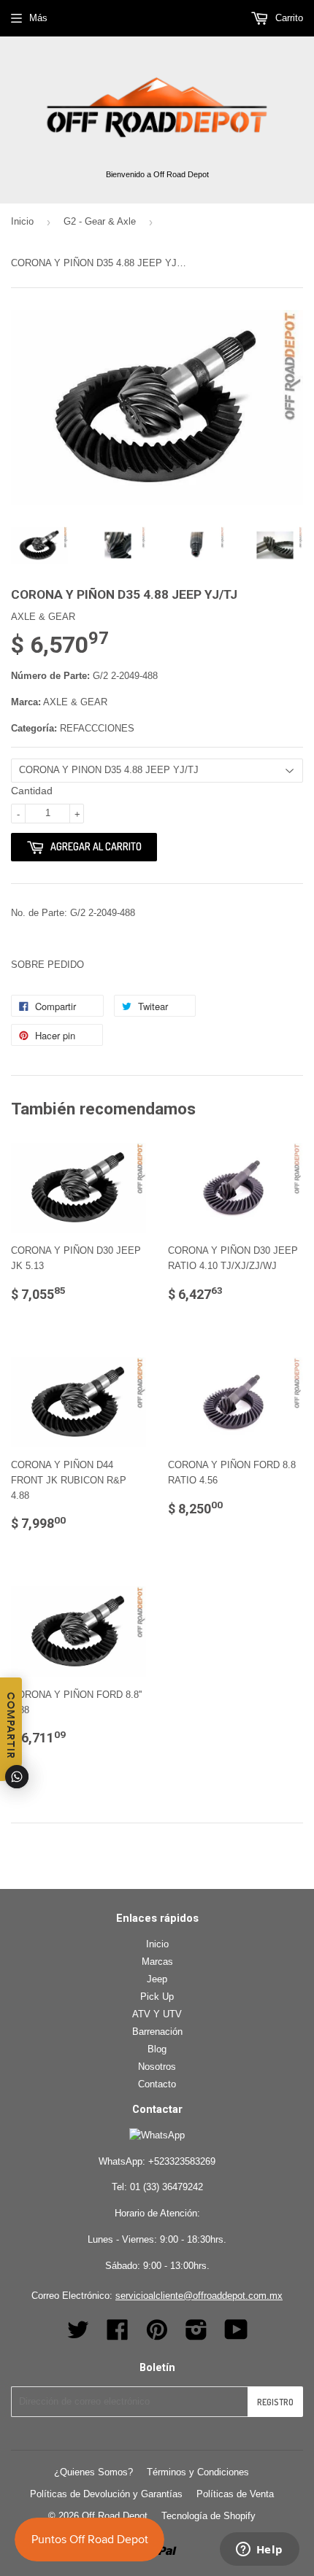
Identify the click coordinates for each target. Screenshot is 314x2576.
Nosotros (157, 2067)
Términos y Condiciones (198, 2472)
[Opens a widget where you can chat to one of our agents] (259, 2550)
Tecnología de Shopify (208, 2516)
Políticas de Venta (235, 2494)
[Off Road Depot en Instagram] (196, 2335)
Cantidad (32, 791)
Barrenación (157, 2032)
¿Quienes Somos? (93, 2472)
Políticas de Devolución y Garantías (106, 2494)
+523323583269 (182, 2161)
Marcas (157, 1962)
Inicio (22, 221)
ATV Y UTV (157, 2014)
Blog (157, 2049)
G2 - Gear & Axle (100, 221)
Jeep (157, 1979)
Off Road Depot (115, 2516)
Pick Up (157, 1997)
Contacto (157, 2084)
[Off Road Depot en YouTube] (236, 2335)
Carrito (288, 18)
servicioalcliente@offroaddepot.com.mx (199, 2296)
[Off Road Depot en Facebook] (118, 2335)
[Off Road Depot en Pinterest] (157, 2335)
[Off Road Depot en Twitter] (78, 2335)
